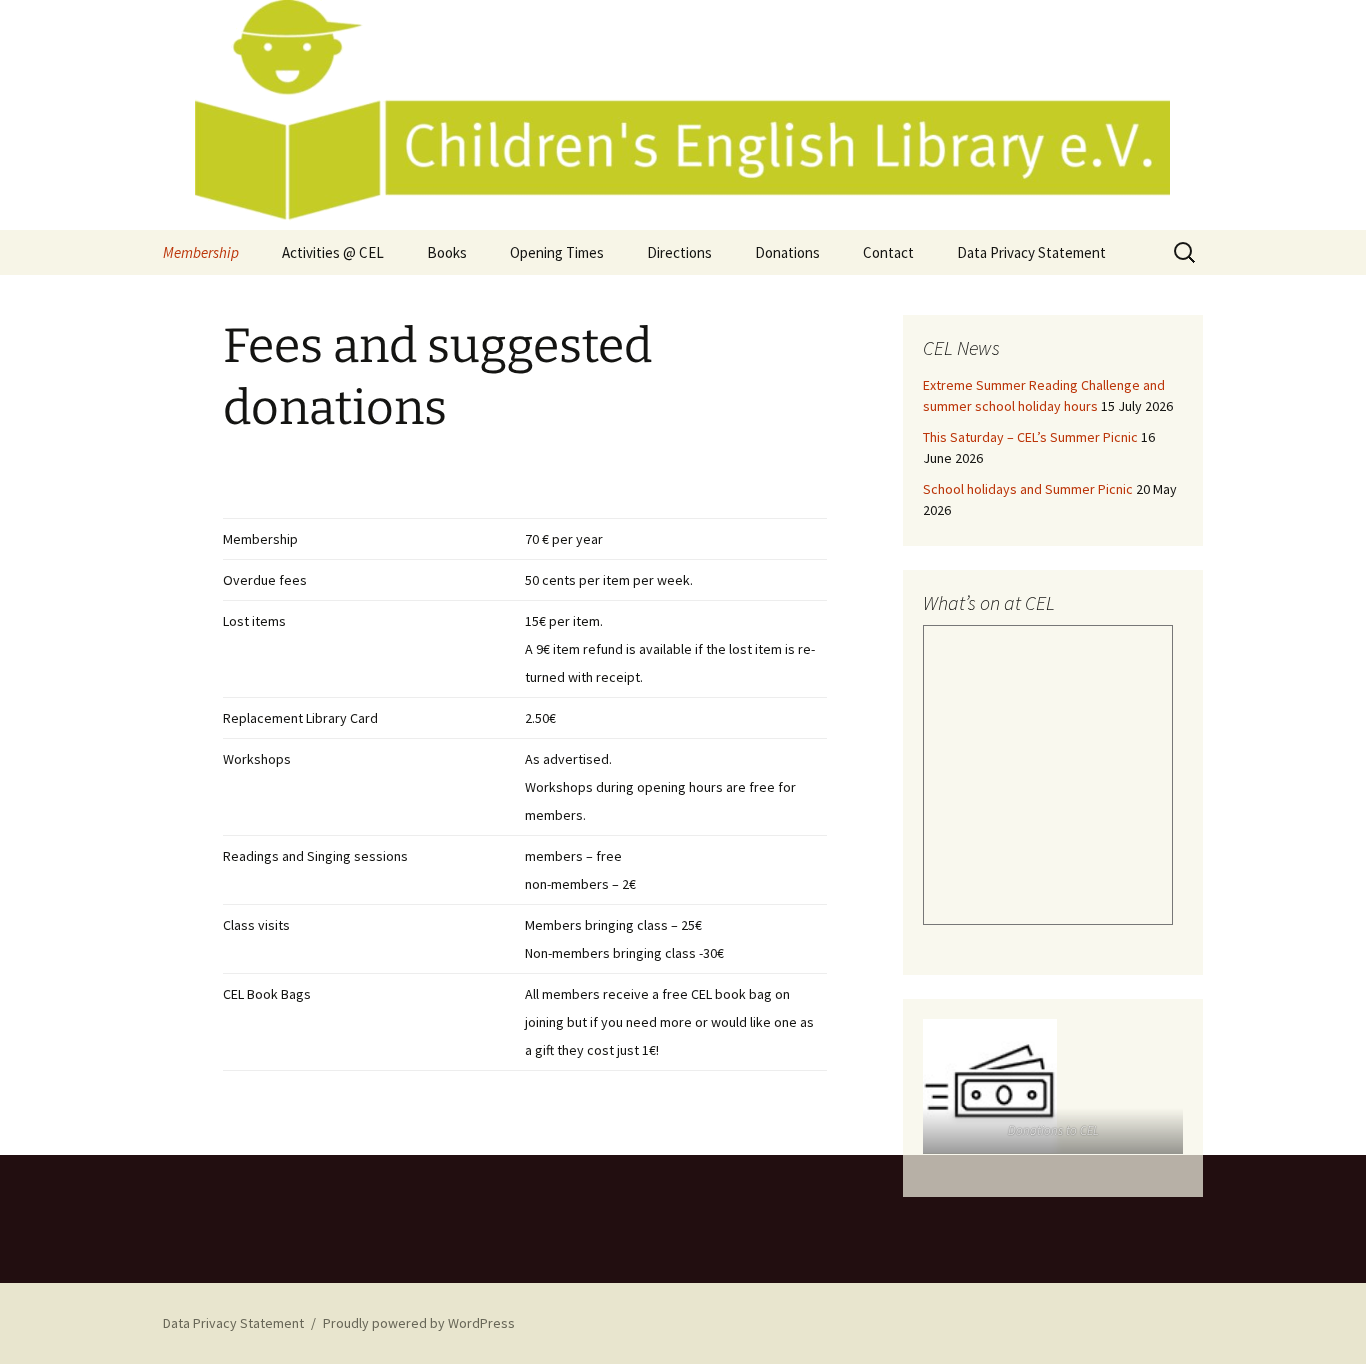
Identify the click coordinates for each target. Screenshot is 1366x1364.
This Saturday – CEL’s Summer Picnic (1030, 437)
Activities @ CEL (333, 252)
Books (447, 252)
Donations (787, 252)
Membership (201, 252)
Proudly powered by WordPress (419, 1323)
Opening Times (557, 252)
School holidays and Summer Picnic (1028, 489)
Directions (679, 252)
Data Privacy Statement (1031, 252)
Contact (888, 252)
